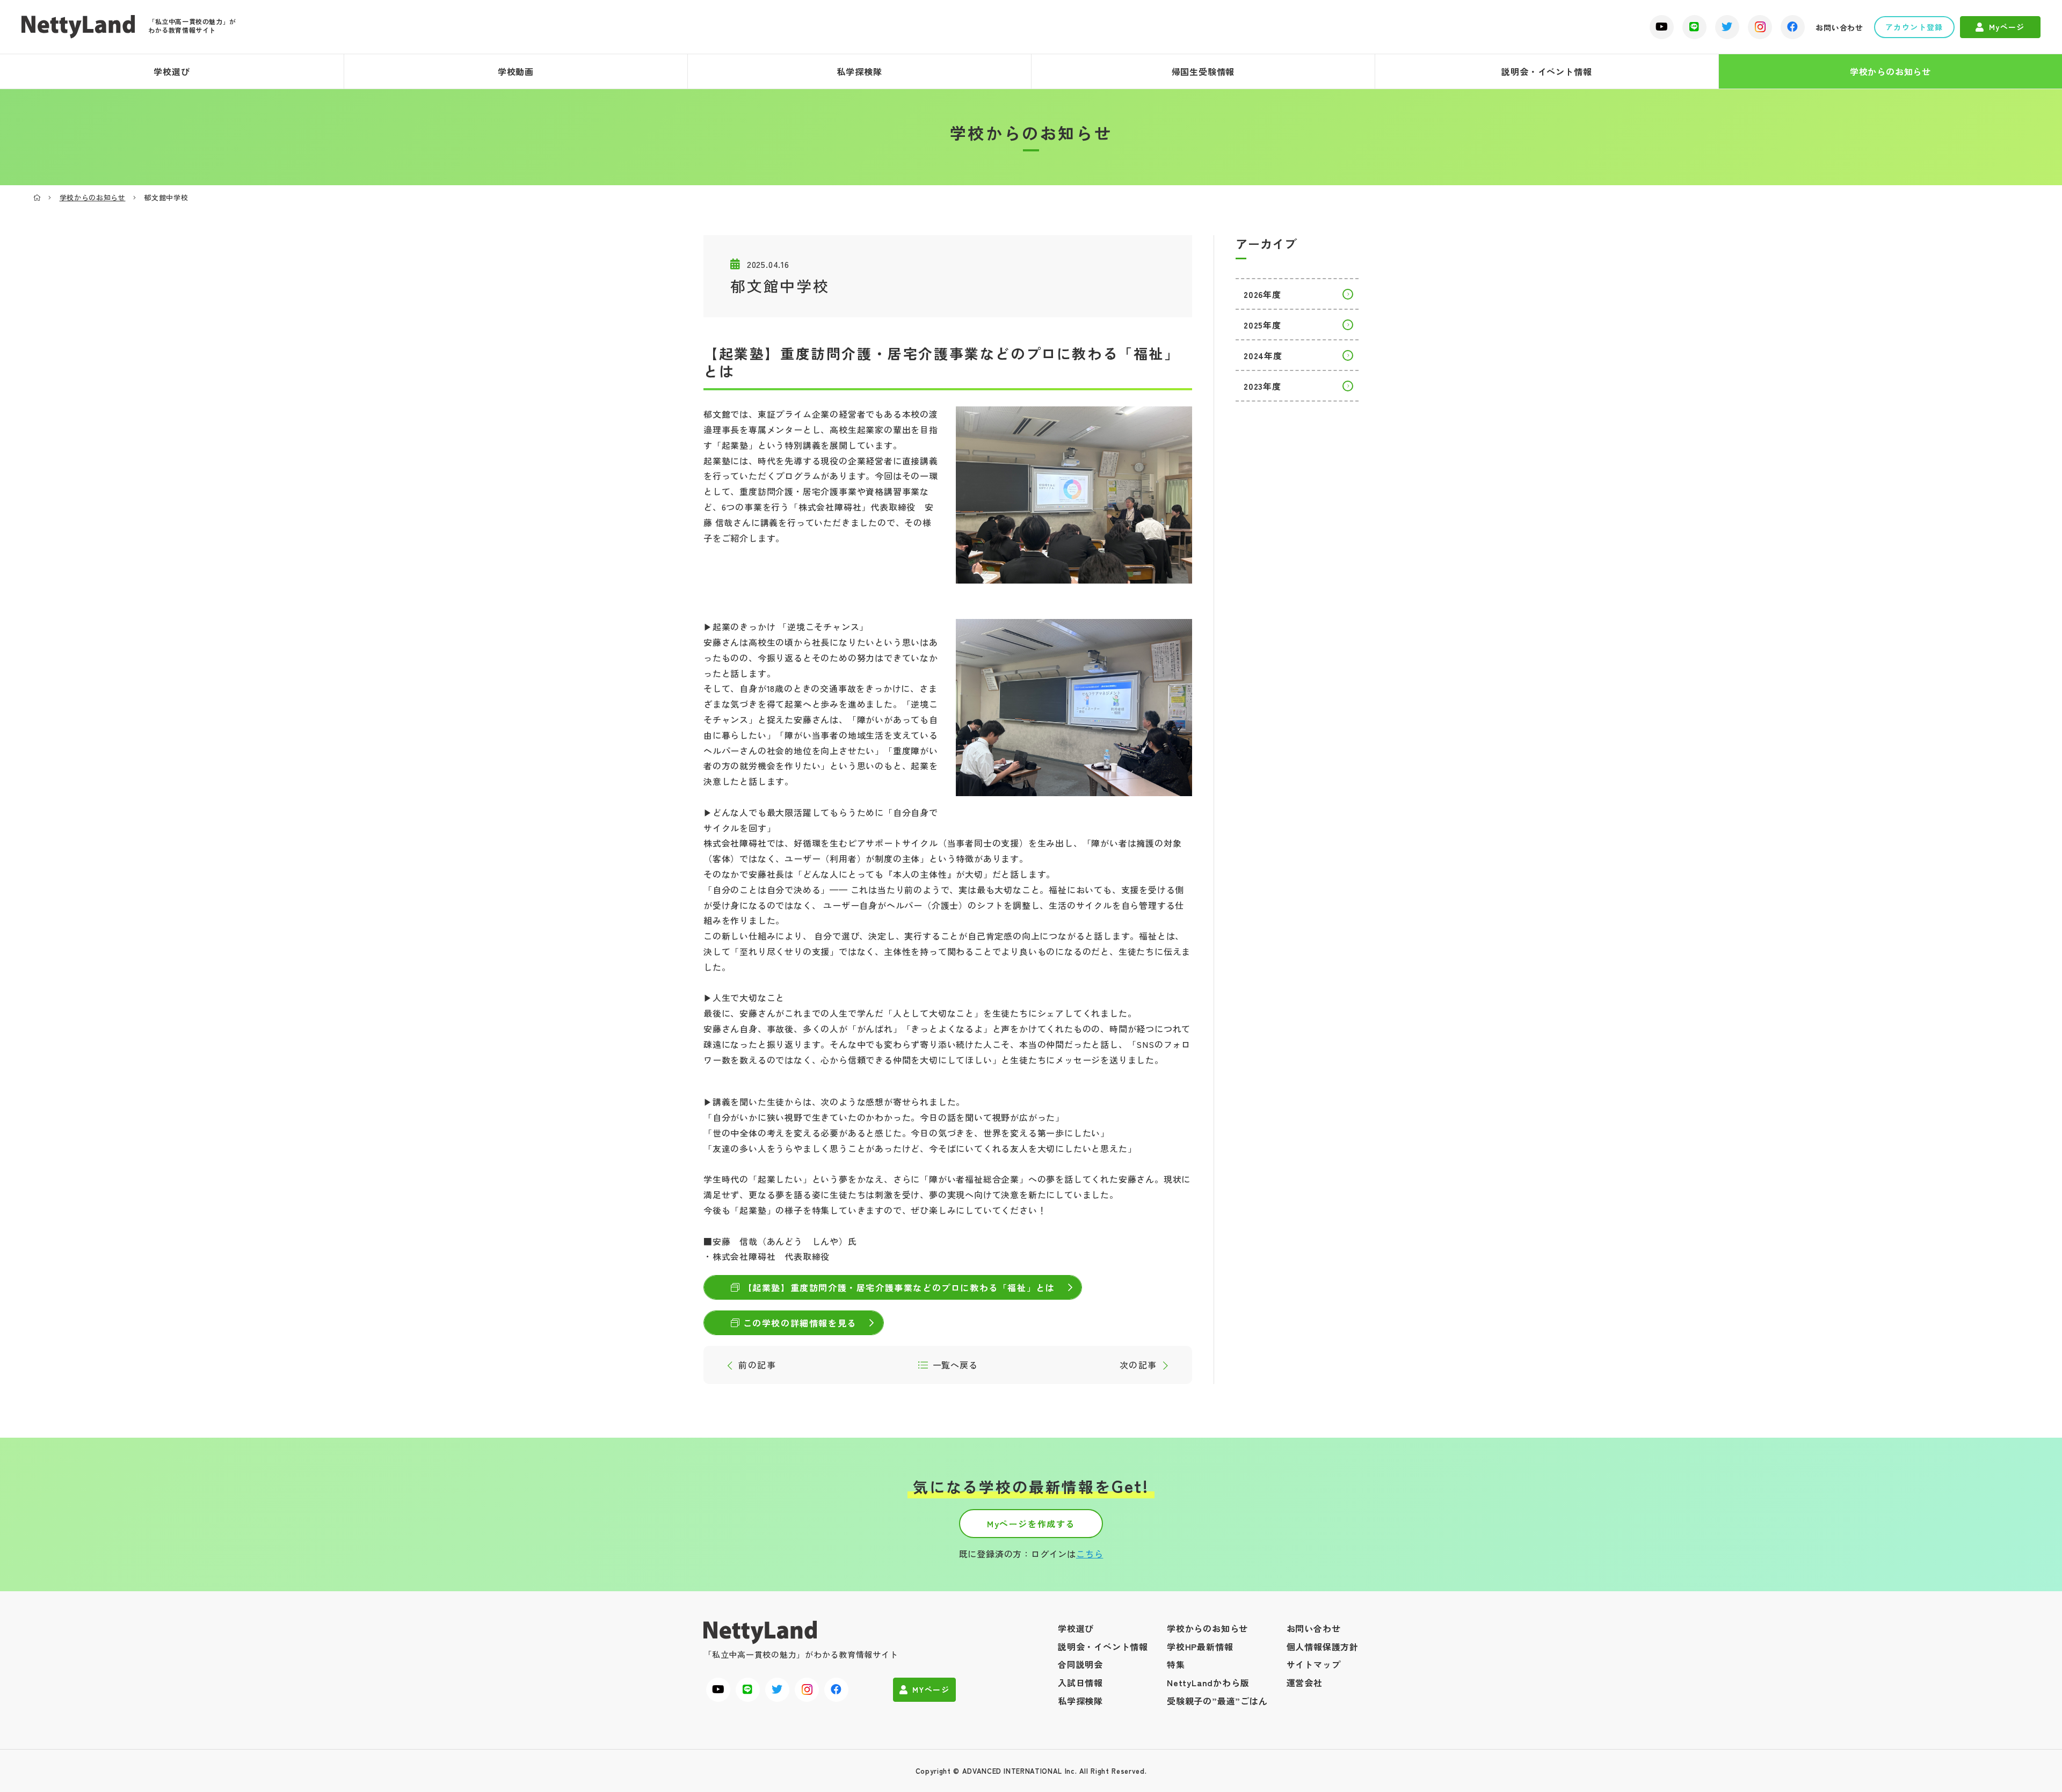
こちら (1090, 1554)
